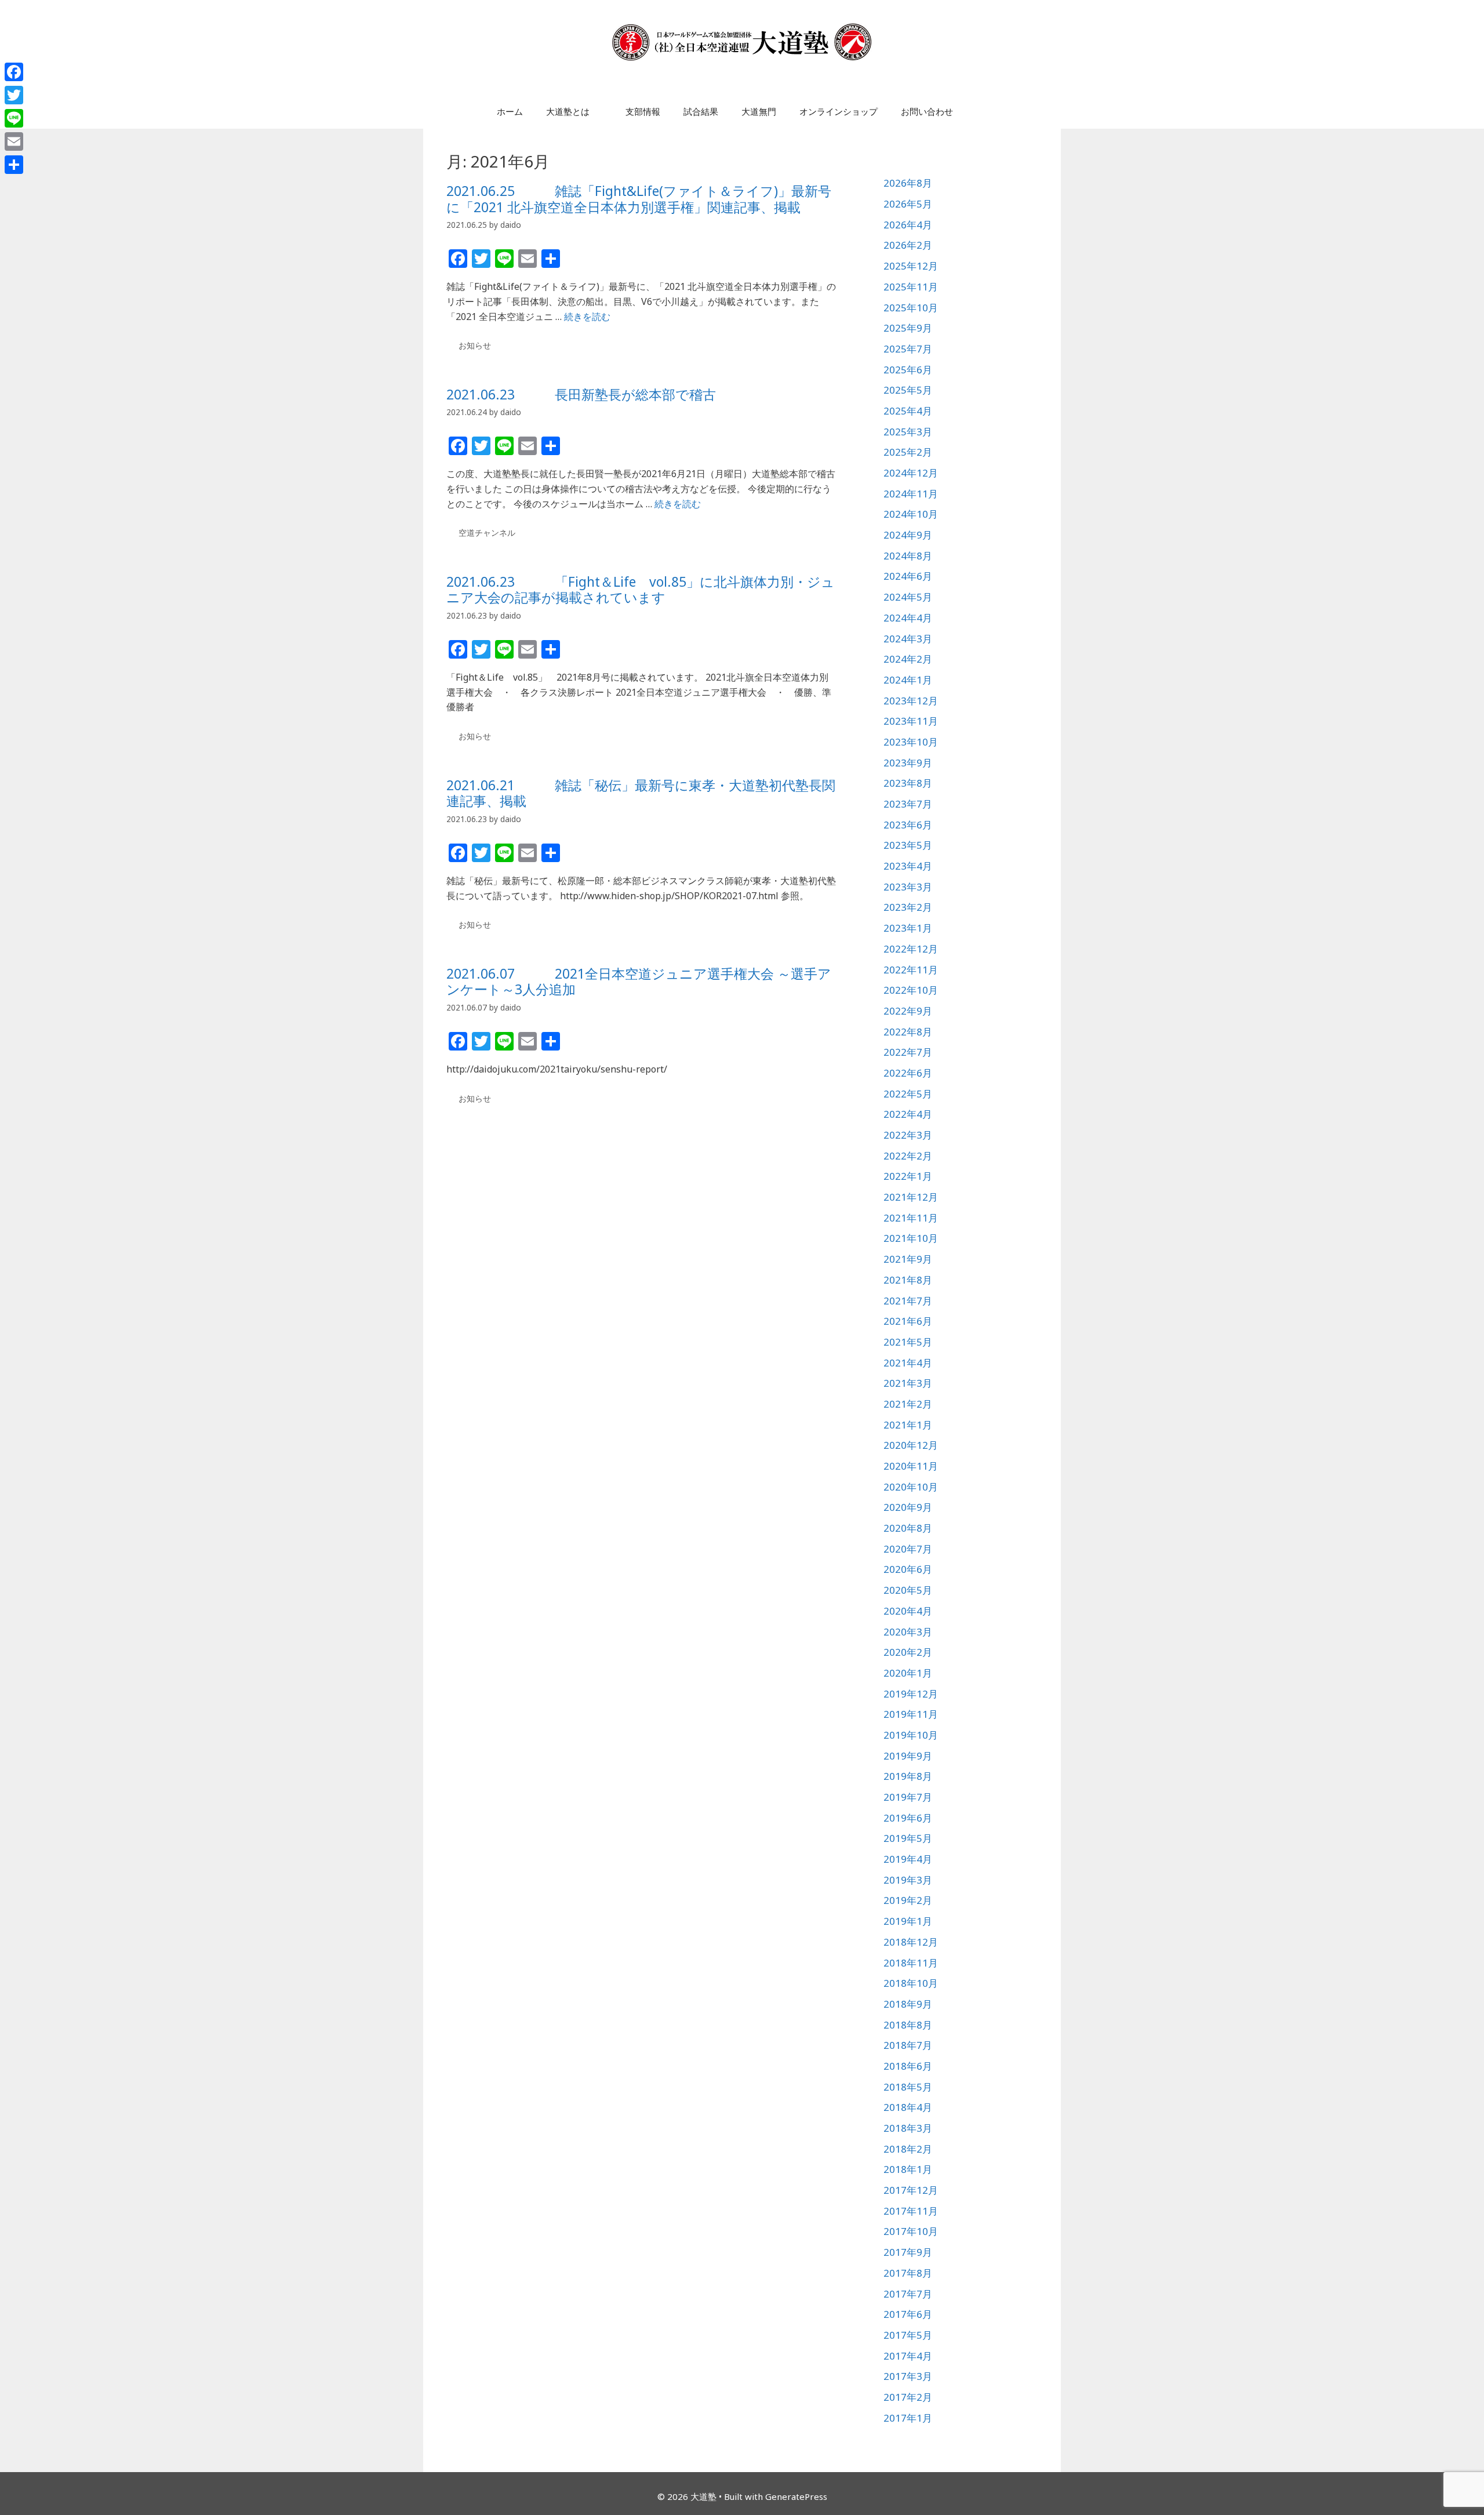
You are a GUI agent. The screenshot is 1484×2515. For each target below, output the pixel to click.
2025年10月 (911, 308)
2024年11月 (911, 494)
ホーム (510, 111)
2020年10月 (911, 1487)
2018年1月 (908, 2169)
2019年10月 (911, 1735)
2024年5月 (908, 597)
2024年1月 (908, 680)
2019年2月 (908, 1900)
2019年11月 (911, 1714)
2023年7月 (908, 804)
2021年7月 (908, 1301)
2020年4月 (908, 1611)
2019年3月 (908, 1880)
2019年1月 (908, 1921)
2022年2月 (908, 1156)
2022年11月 (911, 970)
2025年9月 (908, 328)
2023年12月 (911, 701)
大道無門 (759, 111)
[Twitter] (14, 95)
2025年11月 (911, 287)
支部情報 (643, 111)
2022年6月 (908, 1073)
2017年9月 (908, 2252)
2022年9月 (908, 1011)
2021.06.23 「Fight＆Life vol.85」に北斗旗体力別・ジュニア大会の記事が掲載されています (641, 590)
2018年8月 (908, 2025)
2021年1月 (908, 1425)
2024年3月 (908, 639)
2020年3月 (908, 1632)
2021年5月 (908, 1342)
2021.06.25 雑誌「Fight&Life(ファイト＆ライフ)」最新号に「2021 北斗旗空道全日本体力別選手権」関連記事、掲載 (639, 199)
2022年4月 (908, 1114)
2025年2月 (908, 452)
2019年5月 (908, 1838)
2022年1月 (908, 1176)
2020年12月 (911, 1445)
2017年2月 (908, 2397)
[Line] (14, 118)
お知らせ (475, 345)
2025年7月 (908, 349)
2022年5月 (908, 1094)
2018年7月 (908, 2045)
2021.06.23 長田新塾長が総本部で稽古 (581, 394)
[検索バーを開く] (982, 111)
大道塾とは (568, 111)
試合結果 (701, 111)
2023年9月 (908, 763)
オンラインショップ (839, 111)
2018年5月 (908, 2087)
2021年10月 (911, 1238)
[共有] (14, 165)
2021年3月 (908, 1383)
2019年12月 (911, 1694)
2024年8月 (908, 556)
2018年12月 (911, 1942)
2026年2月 (908, 245)
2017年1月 (908, 2418)
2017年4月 (908, 2356)
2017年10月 (911, 2231)
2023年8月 (908, 783)
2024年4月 (908, 618)
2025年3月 (908, 432)
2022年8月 (908, 1032)
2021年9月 (908, 1259)
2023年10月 (911, 742)
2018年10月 (911, 1983)
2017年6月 (908, 2314)
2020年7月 (908, 1549)
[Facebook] (14, 72)
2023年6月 (908, 825)
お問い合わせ (927, 111)
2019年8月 (908, 1776)
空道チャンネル (487, 533)
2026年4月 (908, 225)
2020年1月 (908, 1673)
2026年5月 (908, 204)
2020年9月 (908, 1507)
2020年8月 (908, 1528)
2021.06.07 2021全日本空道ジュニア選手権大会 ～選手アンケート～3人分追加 (639, 982)
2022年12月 (911, 949)
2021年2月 (908, 1404)
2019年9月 (908, 1756)
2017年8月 (908, 2273)
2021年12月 (911, 1197)
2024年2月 (908, 659)
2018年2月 (908, 2149)
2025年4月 (908, 411)
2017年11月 (911, 2211)
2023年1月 (908, 928)
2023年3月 (908, 887)
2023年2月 (908, 907)
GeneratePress (796, 2496)
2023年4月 (908, 866)
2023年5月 (908, 845)
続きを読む (587, 317)
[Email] (14, 141)
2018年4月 (908, 2107)
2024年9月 (908, 535)
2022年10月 (911, 990)
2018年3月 (908, 2128)
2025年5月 (908, 390)
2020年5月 (908, 1590)
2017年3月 (908, 2376)
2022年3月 (908, 1135)
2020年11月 (911, 1466)
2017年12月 (911, 2190)
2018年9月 (908, 2004)
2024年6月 (908, 576)
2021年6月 (908, 1321)
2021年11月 (911, 1218)
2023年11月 (911, 721)
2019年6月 (908, 1818)
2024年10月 (911, 514)
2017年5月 (908, 2335)
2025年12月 (911, 266)
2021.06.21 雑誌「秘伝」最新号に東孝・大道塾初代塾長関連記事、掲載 (641, 793)
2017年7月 (908, 2294)
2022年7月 (908, 1052)
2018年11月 (911, 1963)
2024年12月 (911, 473)
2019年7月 (908, 1797)
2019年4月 (908, 1859)
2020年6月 (908, 1569)
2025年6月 (908, 370)
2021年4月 (908, 1363)
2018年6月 (908, 2066)
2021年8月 (908, 1280)
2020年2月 (908, 1652)
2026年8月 (908, 183)
